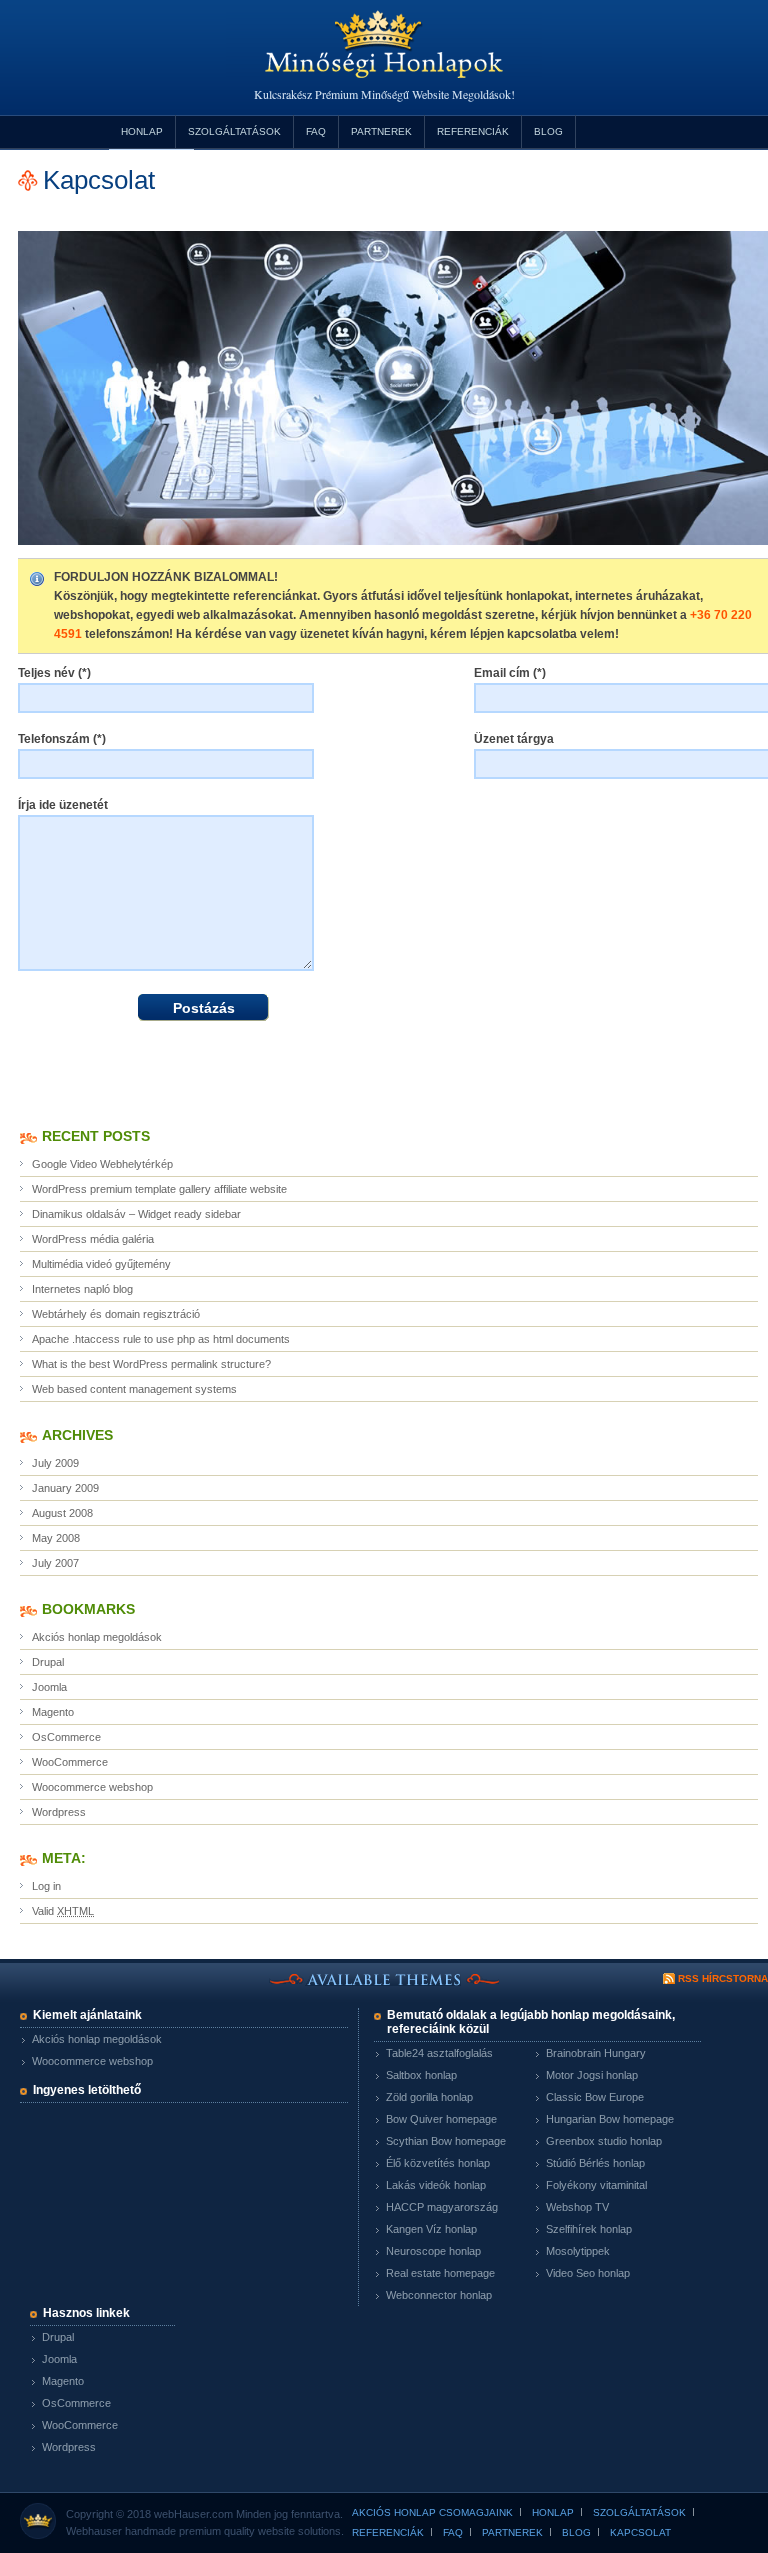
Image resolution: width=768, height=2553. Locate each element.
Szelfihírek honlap (589, 2229)
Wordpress (59, 1812)
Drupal (48, 1662)
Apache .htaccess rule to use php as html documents (161, 1339)
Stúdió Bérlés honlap (595, 2163)
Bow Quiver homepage (441, 2119)
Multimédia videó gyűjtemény (101, 1264)
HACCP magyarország (442, 2207)
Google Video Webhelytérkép (102, 1164)
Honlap (142, 131)
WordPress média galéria (93, 1239)
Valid (63, 1911)
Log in (46, 1886)
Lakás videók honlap (436, 2185)
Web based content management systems (134, 1389)
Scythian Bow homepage (446, 2141)
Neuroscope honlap (433, 2251)
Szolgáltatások (234, 131)
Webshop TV (577, 2207)
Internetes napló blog (82, 1289)
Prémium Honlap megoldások (384, 58)
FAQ (316, 131)
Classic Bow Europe (595, 2097)
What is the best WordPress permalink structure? (151, 1364)
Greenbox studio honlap (604, 2141)
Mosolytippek (578, 2251)
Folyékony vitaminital (596, 2185)
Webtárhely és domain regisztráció (116, 1314)
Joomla (49, 1687)
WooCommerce (70, 1762)
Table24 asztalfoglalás (439, 2053)
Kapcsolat (640, 2532)
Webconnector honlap (439, 2295)
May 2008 (56, 1538)
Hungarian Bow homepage (610, 2119)
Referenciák (473, 131)
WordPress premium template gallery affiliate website (159, 1189)
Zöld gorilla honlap (429, 2097)
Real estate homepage (440, 2273)
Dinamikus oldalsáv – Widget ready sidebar (136, 1214)
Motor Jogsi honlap (592, 2075)
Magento (53, 1712)
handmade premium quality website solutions (233, 2531)
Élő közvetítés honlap (438, 2163)
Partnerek (381, 131)
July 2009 (55, 1463)
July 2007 (55, 1563)
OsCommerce (66, 1737)
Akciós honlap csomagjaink (432, 2512)
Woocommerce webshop (92, 1787)
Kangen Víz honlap (431, 2229)
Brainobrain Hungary (596, 2053)
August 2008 (62, 1513)
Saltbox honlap (421, 2075)
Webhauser (94, 2531)
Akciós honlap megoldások (97, 1637)
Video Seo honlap (588, 2273)
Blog (548, 131)
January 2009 (65, 1488)
